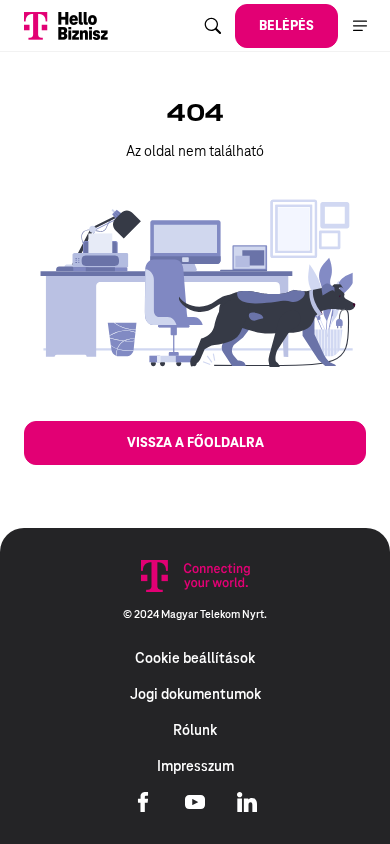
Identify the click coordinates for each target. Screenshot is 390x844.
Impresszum (195, 766)
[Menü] (360, 26)
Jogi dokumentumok (195, 694)
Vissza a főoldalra (195, 442)
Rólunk (195, 730)
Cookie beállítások (195, 658)
